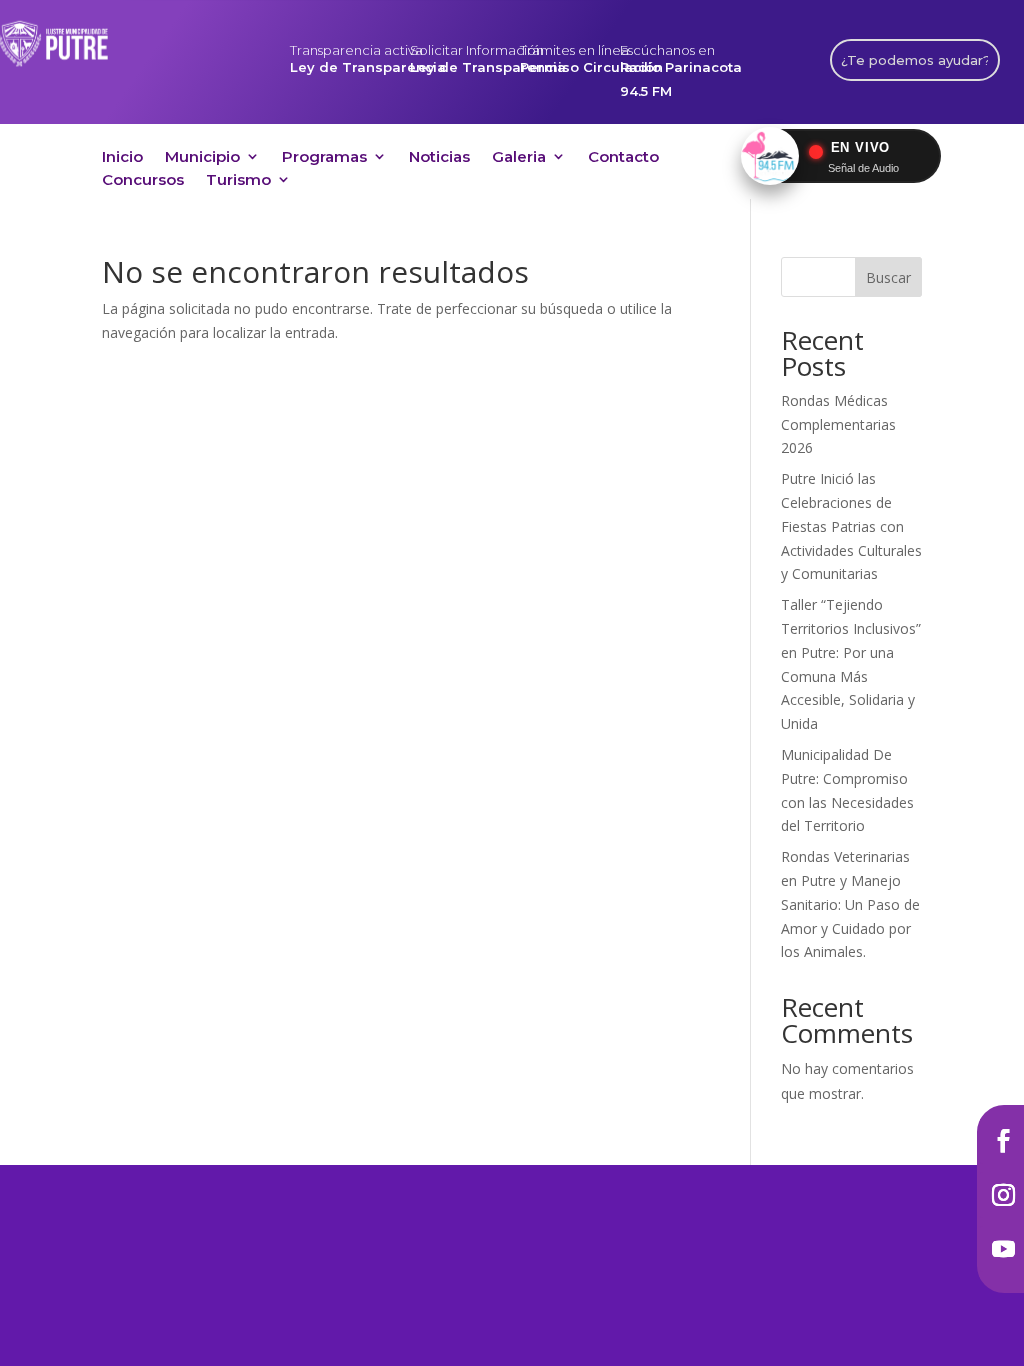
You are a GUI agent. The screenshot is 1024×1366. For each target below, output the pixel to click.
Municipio (202, 159)
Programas (324, 159)
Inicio (122, 159)
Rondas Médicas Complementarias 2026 (838, 424)
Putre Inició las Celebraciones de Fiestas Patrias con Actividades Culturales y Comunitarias (851, 526)
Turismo (238, 182)
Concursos (143, 182)
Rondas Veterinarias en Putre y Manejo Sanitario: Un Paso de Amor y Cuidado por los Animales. (850, 904)
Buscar (888, 277)
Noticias (439, 159)
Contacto (623, 159)
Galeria (519, 159)
